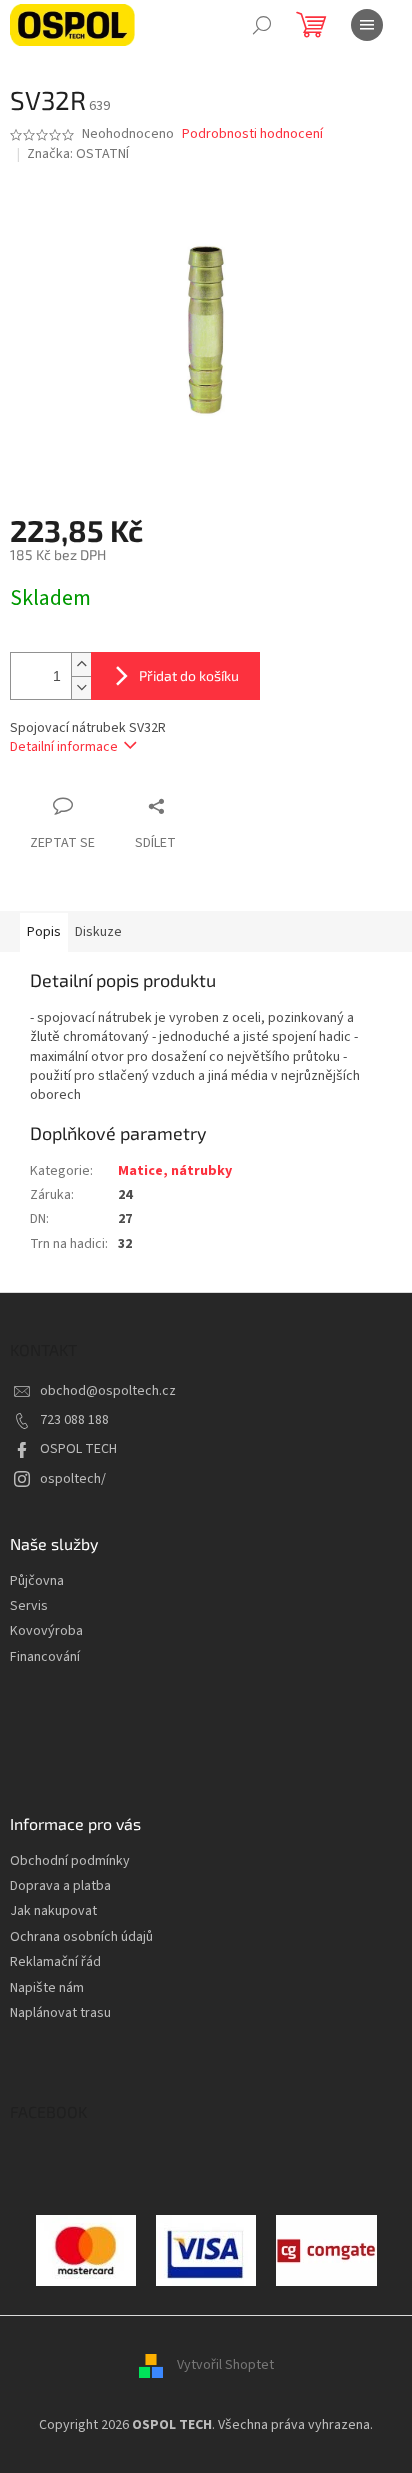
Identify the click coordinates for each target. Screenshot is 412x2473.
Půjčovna (37, 1581)
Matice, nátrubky (175, 1171)
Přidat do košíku (189, 675)
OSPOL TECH (78, 1449)
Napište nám (47, 1988)
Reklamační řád (55, 1962)
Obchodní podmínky (70, 1861)
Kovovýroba (46, 1631)
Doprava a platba (60, 1886)
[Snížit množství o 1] (81, 687)
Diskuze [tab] (98, 932)
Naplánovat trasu (60, 2013)
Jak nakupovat (53, 1911)
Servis (29, 1606)
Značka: (78, 154)
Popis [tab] (44, 932)
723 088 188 (74, 1420)
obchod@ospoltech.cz (108, 1391)
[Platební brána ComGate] (86, 2250)
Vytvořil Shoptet (225, 2365)
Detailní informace (64, 747)
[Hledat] (262, 25)
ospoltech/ (73, 1479)
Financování (45, 1657)
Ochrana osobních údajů (81, 1937)
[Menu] (367, 25)
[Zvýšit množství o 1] (81, 664)
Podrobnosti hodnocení (252, 134)
